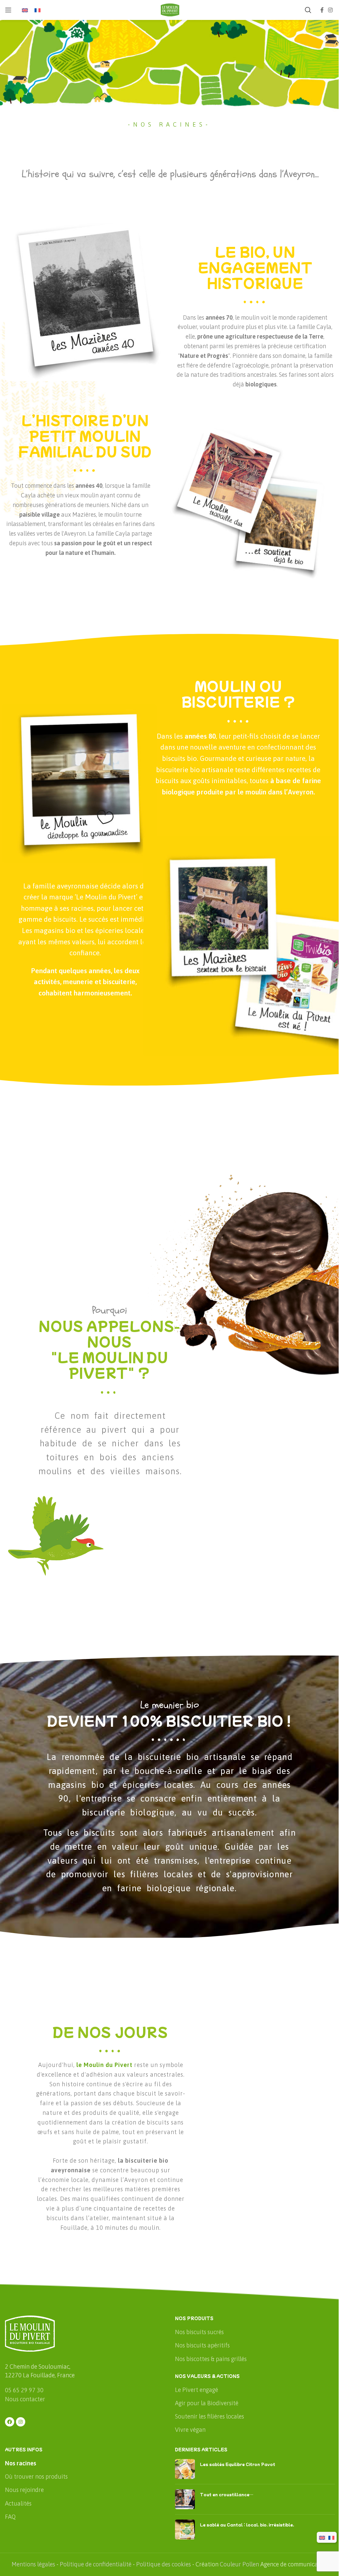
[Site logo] (170, 9)
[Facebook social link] (322, 10)
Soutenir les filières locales (210, 2416)
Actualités (18, 2503)
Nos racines (21, 2463)
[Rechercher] (308, 10)
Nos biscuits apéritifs (202, 2345)
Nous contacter (25, 2399)
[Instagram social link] (331, 10)
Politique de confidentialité (96, 2564)
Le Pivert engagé (197, 2390)
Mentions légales (33, 2564)
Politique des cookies (164, 2564)
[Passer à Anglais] (25, 10)
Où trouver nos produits (36, 2476)
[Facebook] (10, 2422)
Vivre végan (190, 2430)
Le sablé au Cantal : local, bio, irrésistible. (247, 2524)
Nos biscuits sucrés (199, 2332)
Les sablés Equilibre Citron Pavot (238, 2464)
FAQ (10, 2517)
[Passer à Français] (38, 10)
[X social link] (85, 391)
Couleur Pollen (239, 2564)
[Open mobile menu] (8, 10)
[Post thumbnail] (185, 2469)
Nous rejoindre (24, 2490)
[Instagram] (21, 2422)
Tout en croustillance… (227, 2494)
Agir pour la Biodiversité (207, 2403)
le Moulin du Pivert (104, 2065)
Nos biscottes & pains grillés (211, 2359)
